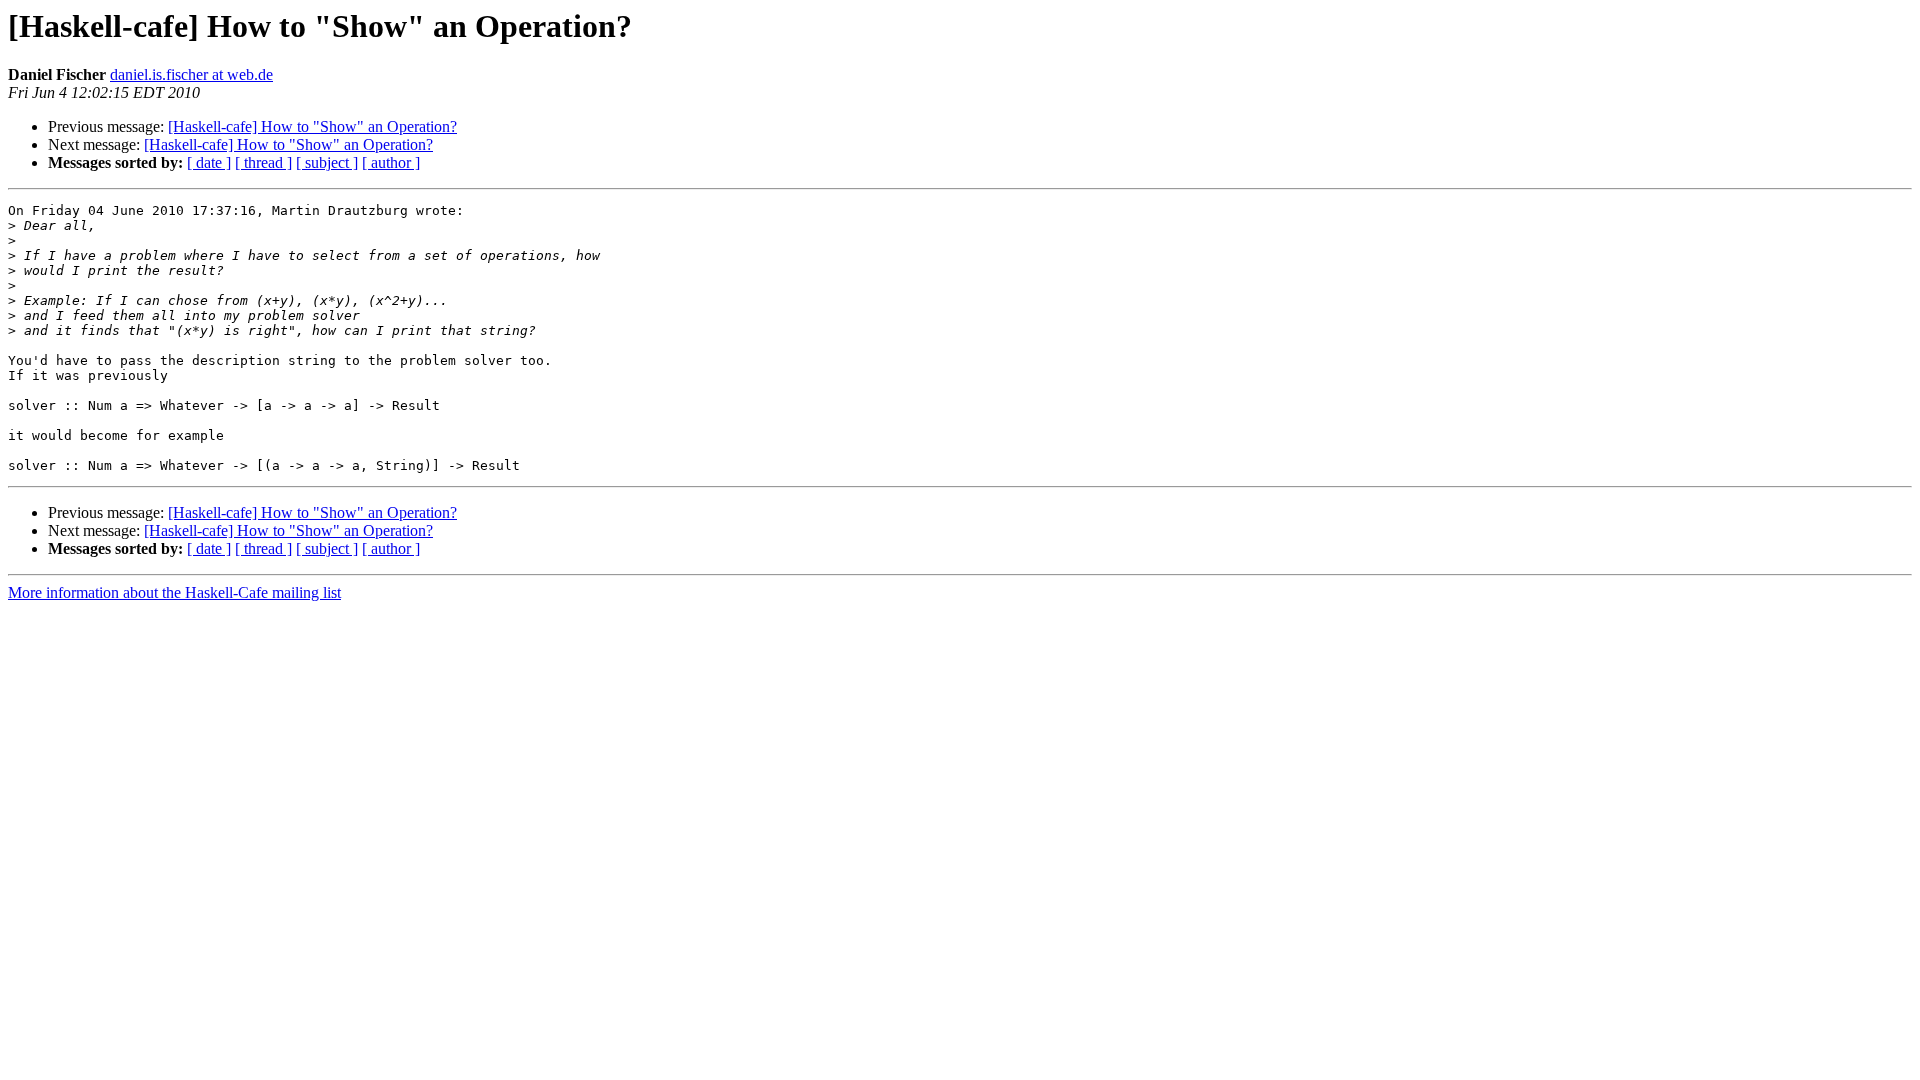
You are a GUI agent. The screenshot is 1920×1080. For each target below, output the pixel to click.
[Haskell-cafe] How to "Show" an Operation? (312, 126)
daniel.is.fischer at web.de (191, 74)
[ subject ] (327, 162)
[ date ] (209, 162)
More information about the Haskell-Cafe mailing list (174, 592)
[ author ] (391, 162)
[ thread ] (263, 162)
